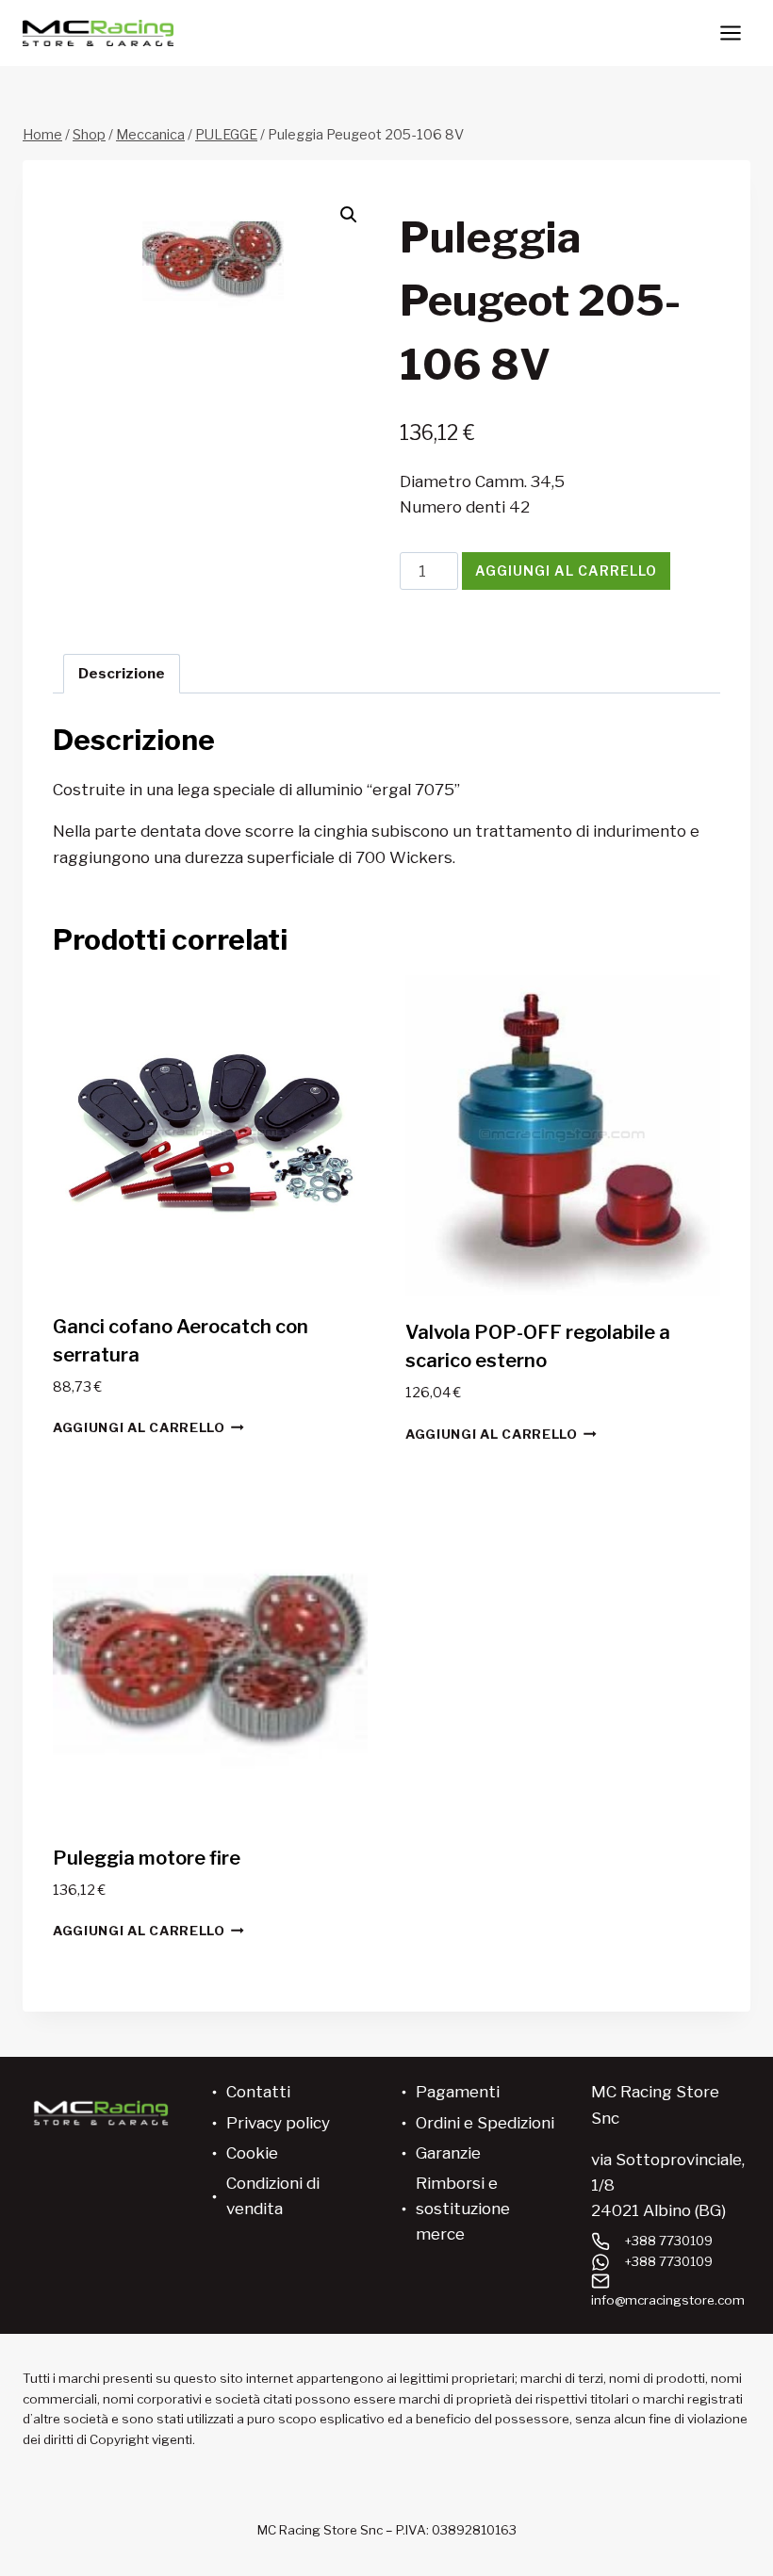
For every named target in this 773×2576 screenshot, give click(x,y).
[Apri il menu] (730, 33)
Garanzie (448, 2153)
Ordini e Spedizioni (485, 2123)
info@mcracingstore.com (668, 2300)
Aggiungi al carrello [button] (139, 1427)
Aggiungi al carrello (566, 571)
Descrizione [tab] (122, 673)
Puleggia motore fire (147, 1858)
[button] (349, 215)
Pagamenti (458, 2092)
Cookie (252, 2153)
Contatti (258, 2092)
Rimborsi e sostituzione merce (463, 2209)
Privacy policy (278, 2123)
